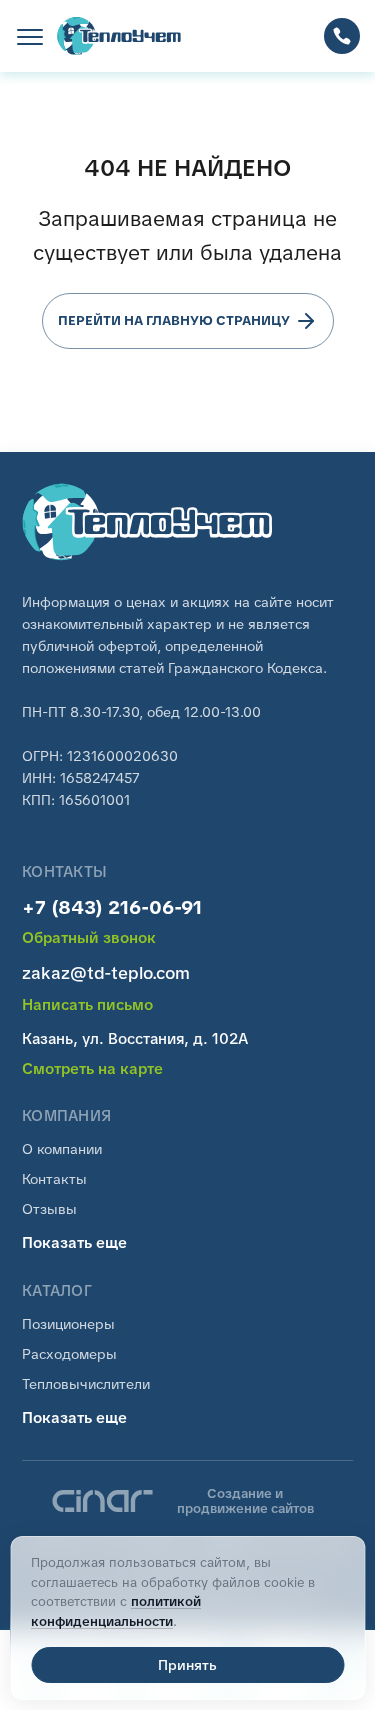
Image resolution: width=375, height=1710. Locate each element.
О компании (62, 1149)
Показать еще (74, 1243)
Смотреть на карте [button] (92, 1069)
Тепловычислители (86, 1384)
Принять (187, 1665)
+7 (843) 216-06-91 (112, 908)
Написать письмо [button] (87, 1005)
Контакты (54, 1179)
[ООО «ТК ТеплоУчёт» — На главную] (124, 36)
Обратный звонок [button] (89, 938)
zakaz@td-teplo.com (106, 973)
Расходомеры (69, 1354)
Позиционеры (68, 1324)
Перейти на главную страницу (174, 320)
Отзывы (49, 1209)
